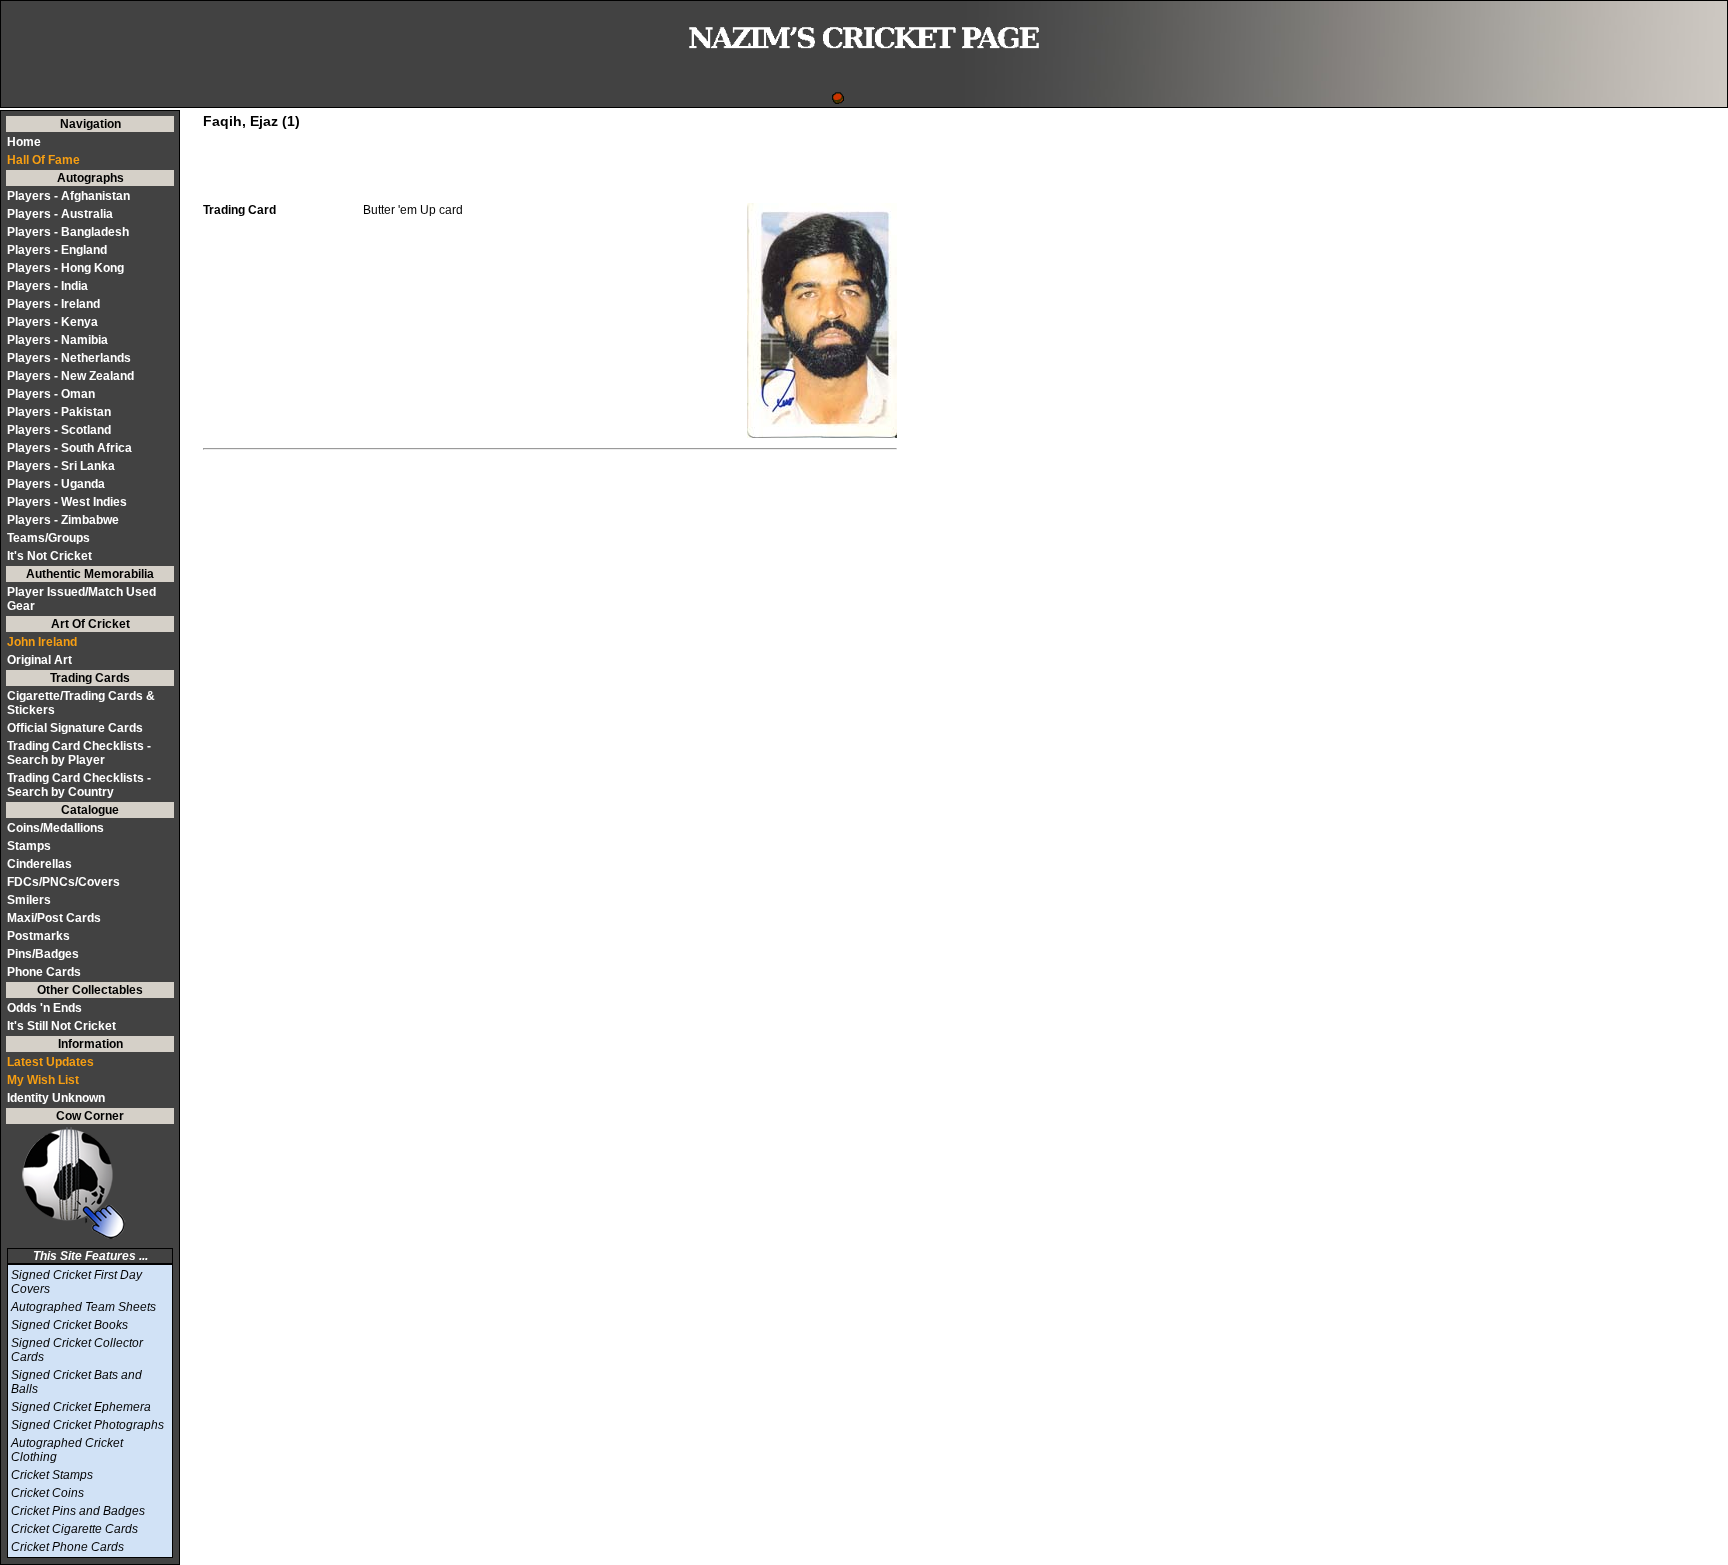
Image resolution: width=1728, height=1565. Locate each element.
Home (24, 142)
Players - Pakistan (59, 412)
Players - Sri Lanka (61, 466)
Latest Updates (50, 1062)
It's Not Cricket (49, 556)
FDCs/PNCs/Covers (63, 882)
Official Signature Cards (75, 728)
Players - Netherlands (69, 358)
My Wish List (43, 1080)
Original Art (39, 660)
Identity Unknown (56, 1098)
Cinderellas (39, 864)
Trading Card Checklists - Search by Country (79, 785)
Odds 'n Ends (44, 1008)
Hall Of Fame (43, 160)
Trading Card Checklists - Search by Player (79, 753)
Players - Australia (60, 214)
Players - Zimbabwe (63, 520)
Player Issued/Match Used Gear (81, 599)
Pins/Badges (43, 954)
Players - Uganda (56, 484)
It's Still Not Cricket (61, 1026)
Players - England (57, 250)
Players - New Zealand (70, 376)
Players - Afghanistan (68, 196)
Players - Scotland (59, 430)
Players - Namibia (57, 340)
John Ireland (42, 642)
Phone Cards (44, 972)
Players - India (47, 286)
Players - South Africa (69, 448)
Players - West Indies (67, 502)
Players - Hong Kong (65, 268)
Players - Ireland (53, 304)
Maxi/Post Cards (54, 918)
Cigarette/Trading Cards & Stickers (81, 703)
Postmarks (38, 936)
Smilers (29, 900)
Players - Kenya (52, 322)
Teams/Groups (48, 538)
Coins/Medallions (55, 828)
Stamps (29, 846)
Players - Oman (51, 394)
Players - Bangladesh (68, 232)
